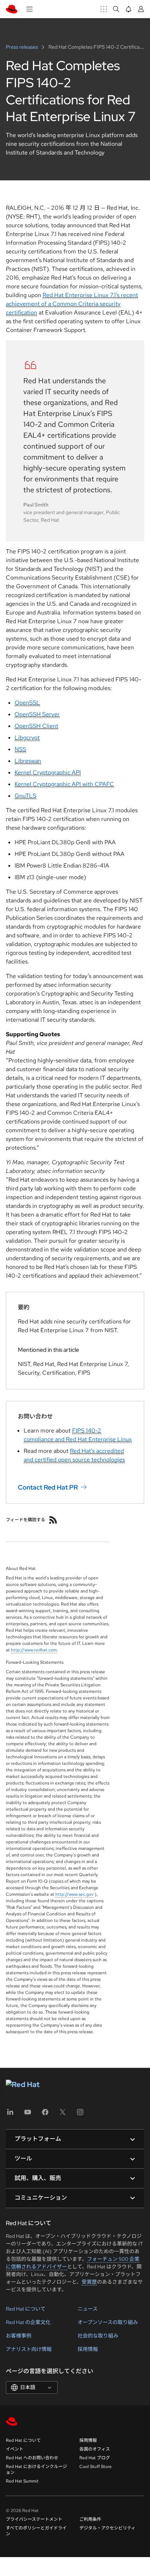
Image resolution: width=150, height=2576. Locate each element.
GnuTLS (25, 796)
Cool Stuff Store (96, 2467)
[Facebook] (45, 2114)
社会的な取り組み (98, 2336)
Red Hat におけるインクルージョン (36, 2469)
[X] (63, 2114)
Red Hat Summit (22, 2481)
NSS (20, 749)
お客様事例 (19, 2336)
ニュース (88, 2309)
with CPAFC (97, 784)
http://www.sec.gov (74, 1894)
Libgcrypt (27, 738)
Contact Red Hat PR (48, 1487)
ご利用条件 (90, 2519)
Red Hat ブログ (95, 2458)
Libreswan (28, 761)
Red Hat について (26, 2309)
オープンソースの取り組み (108, 2322)
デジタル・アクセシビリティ (107, 2528)
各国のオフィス (95, 2449)
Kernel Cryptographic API (48, 772)
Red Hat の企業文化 (28, 2322)
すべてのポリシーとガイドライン (36, 2531)
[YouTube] (28, 2114)
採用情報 (88, 2349)
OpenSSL (27, 703)
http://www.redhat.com (34, 1650)
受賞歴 (89, 2282)
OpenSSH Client (36, 726)
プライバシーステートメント (34, 2519)
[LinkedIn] (10, 2114)
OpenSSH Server (37, 714)
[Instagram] (80, 2114)
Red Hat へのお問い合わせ (32, 2458)
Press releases (22, 47)
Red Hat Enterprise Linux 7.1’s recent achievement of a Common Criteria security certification (72, 304)
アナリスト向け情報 (29, 2349)
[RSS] (53, 1520)
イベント (15, 2449)
